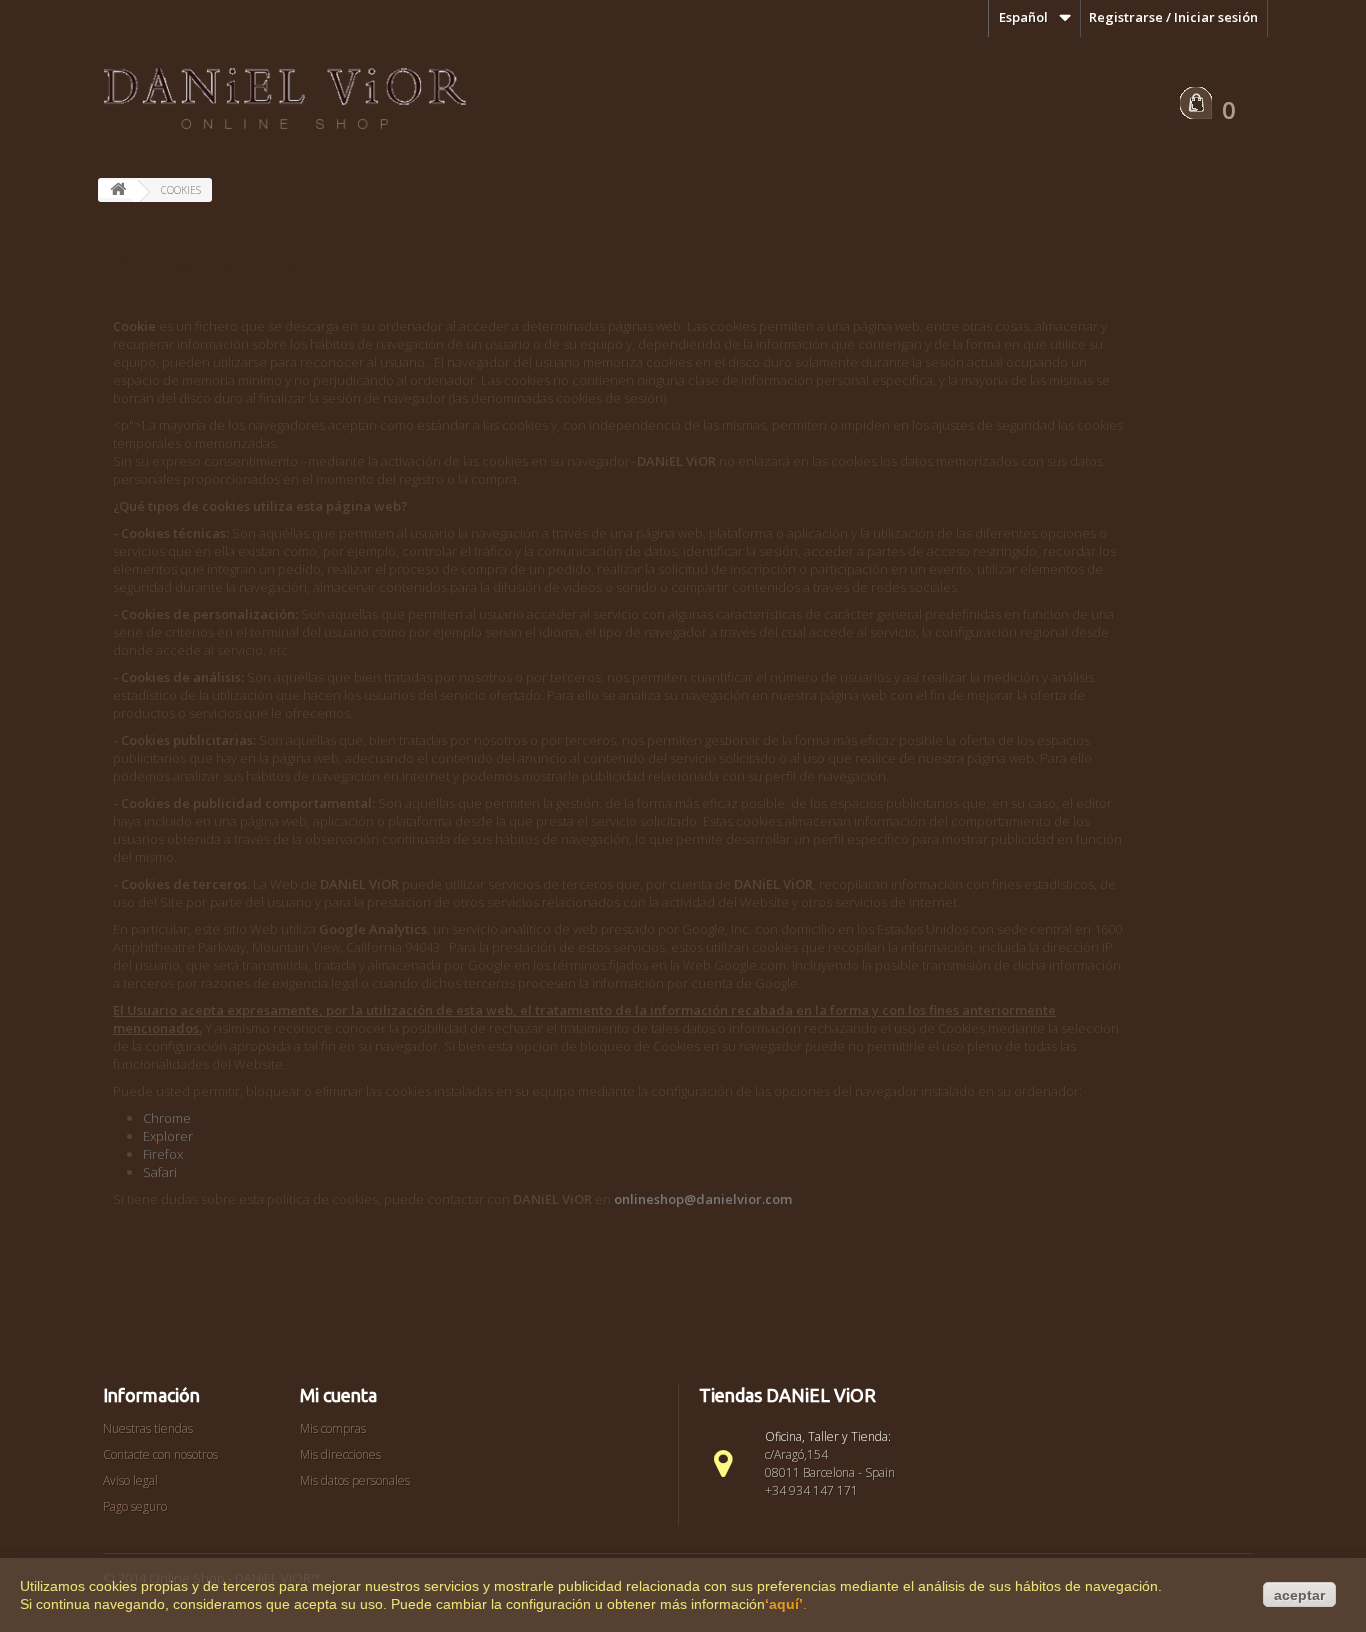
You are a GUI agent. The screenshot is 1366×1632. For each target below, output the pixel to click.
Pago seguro (135, 1506)
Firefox (163, 1154)
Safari (160, 1172)
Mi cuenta (338, 1395)
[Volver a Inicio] (118, 189)
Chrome (167, 1118)
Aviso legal (130, 1480)
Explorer (168, 1136)
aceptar (1299, 1595)
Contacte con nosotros (160, 1454)
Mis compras (333, 1428)
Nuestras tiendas (148, 1428)
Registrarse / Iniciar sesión (1173, 17)
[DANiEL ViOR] (284, 100)
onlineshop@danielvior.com (703, 1199)
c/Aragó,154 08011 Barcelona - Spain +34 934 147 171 (830, 1472)
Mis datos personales (355, 1480)
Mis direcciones (340, 1454)
